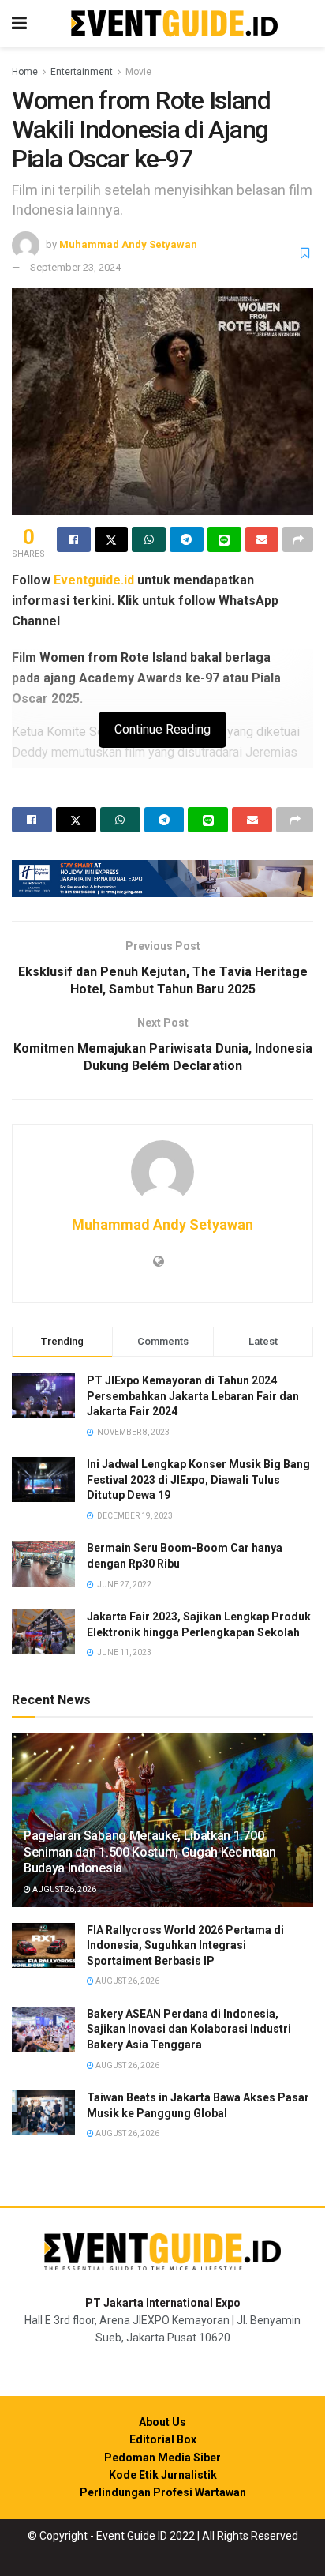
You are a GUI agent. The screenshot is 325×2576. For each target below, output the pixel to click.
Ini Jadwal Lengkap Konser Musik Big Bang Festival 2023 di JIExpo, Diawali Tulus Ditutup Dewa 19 (198, 1480)
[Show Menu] (19, 24)
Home (25, 72)
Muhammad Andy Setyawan (128, 244)
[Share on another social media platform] (298, 539)
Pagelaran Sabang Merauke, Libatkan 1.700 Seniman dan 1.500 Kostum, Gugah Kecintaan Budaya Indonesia (150, 1852)
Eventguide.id (94, 580)
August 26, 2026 (64, 1889)
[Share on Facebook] (74, 539)
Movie (138, 72)
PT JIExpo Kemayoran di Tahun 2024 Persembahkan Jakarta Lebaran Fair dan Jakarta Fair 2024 (193, 1396)
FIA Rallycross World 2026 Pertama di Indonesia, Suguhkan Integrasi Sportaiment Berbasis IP (185, 1945)
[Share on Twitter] (112, 539)
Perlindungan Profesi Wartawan (163, 2492)
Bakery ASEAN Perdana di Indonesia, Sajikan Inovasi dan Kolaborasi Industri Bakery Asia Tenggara (189, 2029)
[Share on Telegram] (187, 539)
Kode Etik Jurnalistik (163, 2475)
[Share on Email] (262, 539)
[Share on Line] (224, 539)
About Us (162, 2422)
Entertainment (82, 72)
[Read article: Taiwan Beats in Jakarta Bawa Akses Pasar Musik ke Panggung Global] (43, 2113)
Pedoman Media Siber (162, 2458)
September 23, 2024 (75, 267)
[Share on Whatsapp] (149, 539)
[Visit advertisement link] (162, 879)
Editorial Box (163, 2439)
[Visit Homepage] (174, 24)
